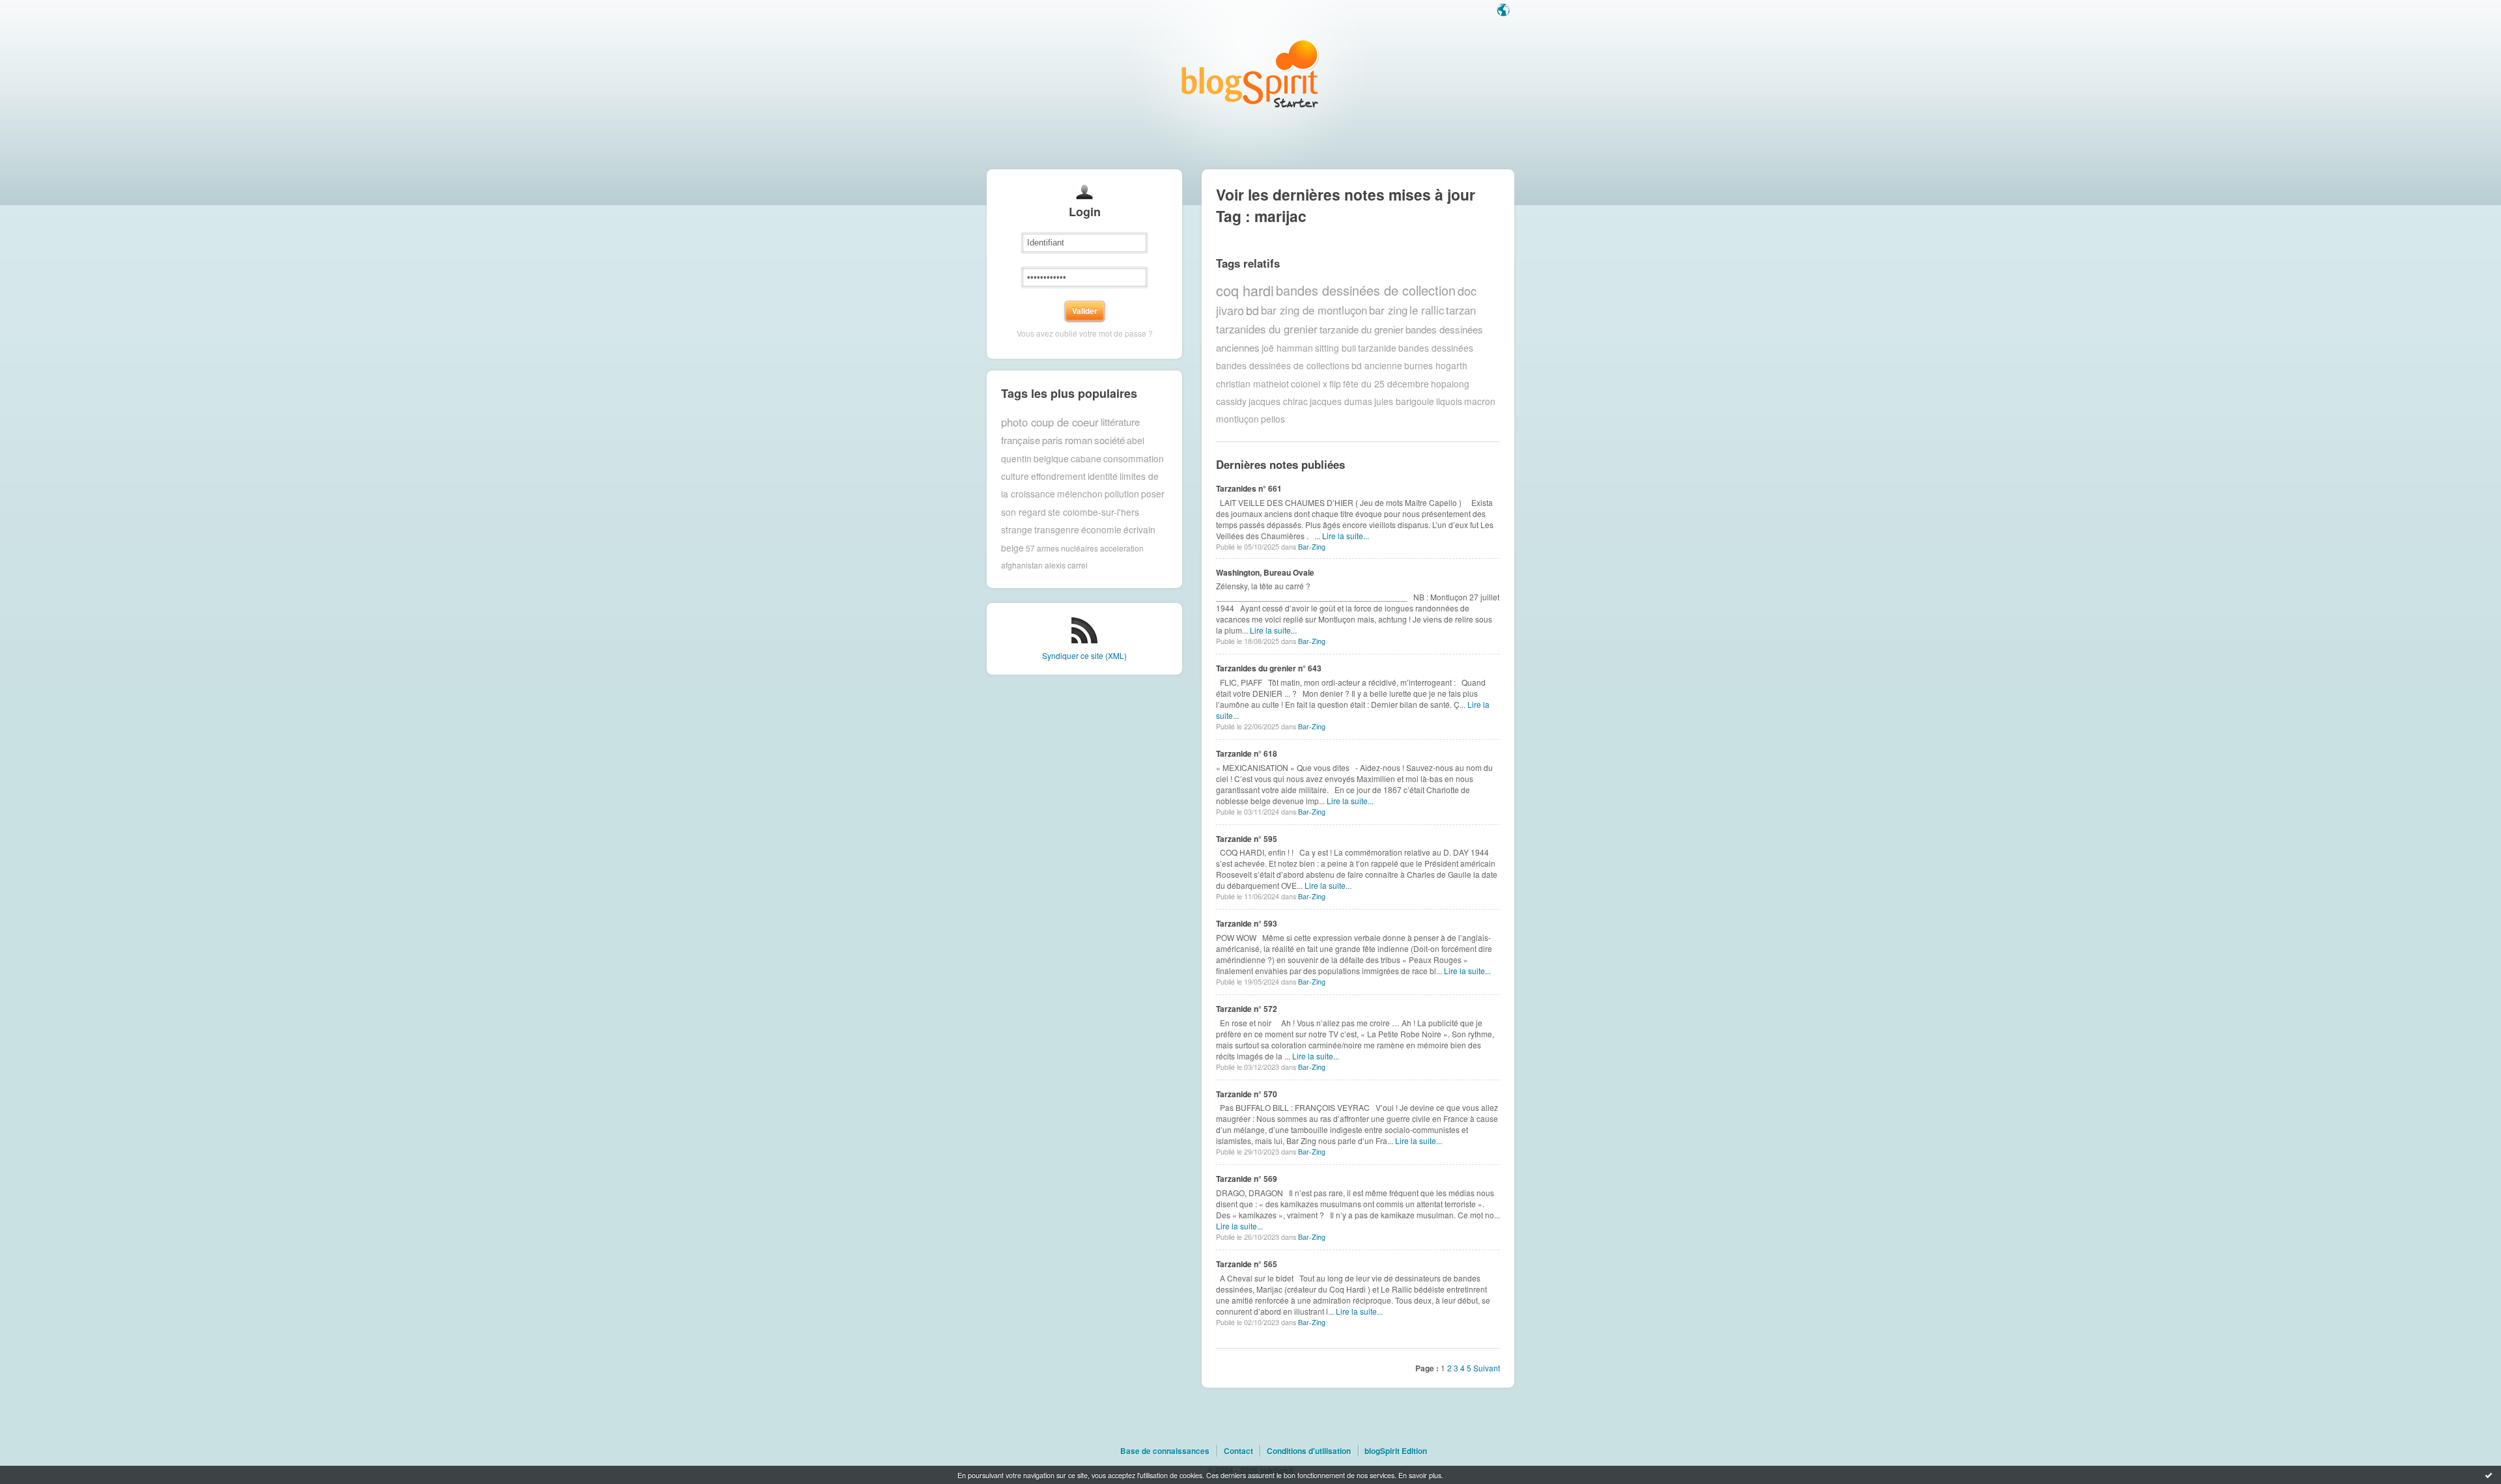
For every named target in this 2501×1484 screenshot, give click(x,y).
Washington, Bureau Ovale (1265, 572)
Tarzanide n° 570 (1247, 1094)
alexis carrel (1066, 565)
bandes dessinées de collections (1283, 365)
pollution (1122, 494)
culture (1015, 476)
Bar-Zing (1312, 547)
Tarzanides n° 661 (1249, 488)
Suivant (1487, 1368)
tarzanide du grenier (1362, 329)
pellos (1273, 419)
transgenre (1057, 529)
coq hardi (1245, 290)
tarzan (1461, 310)
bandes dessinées (1436, 348)
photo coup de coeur (1050, 422)
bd (1252, 310)
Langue (1505, 11)
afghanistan (1022, 565)
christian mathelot (1252, 384)
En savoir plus (1420, 1475)
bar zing (1388, 310)
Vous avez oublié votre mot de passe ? (1085, 333)
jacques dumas (1341, 401)
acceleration (1122, 547)
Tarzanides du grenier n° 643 (1269, 668)
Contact (1238, 1451)
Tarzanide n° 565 (1247, 1264)
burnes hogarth (1436, 365)
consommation (1134, 458)
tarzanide (1377, 348)
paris (1053, 440)
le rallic (1427, 310)
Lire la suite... (1346, 536)
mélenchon (1080, 494)
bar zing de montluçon (1314, 310)
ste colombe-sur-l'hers (1094, 512)
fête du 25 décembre (1386, 384)
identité (1103, 476)
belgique (1051, 458)
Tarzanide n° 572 (1247, 1009)
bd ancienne (1377, 365)
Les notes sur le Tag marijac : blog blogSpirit (1250, 73)
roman (1079, 440)
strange (1017, 529)
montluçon (1237, 419)
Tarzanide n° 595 (1247, 839)
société (1109, 440)
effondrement (1058, 476)
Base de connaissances (1165, 1451)
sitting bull (1335, 348)
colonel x (1309, 384)
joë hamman (1287, 348)
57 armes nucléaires (1062, 547)
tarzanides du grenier (1267, 329)
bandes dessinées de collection (1366, 290)
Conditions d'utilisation (1309, 1451)
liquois (1449, 401)
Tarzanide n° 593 (1247, 923)
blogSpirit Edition (1396, 1451)
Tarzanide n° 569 (1247, 1179)
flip (1335, 384)
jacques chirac (1278, 401)
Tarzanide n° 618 (1247, 753)
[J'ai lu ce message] (2489, 1475)
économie (1101, 529)
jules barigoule (1404, 401)
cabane (1086, 458)
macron (1480, 401)
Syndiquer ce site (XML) (1084, 655)
